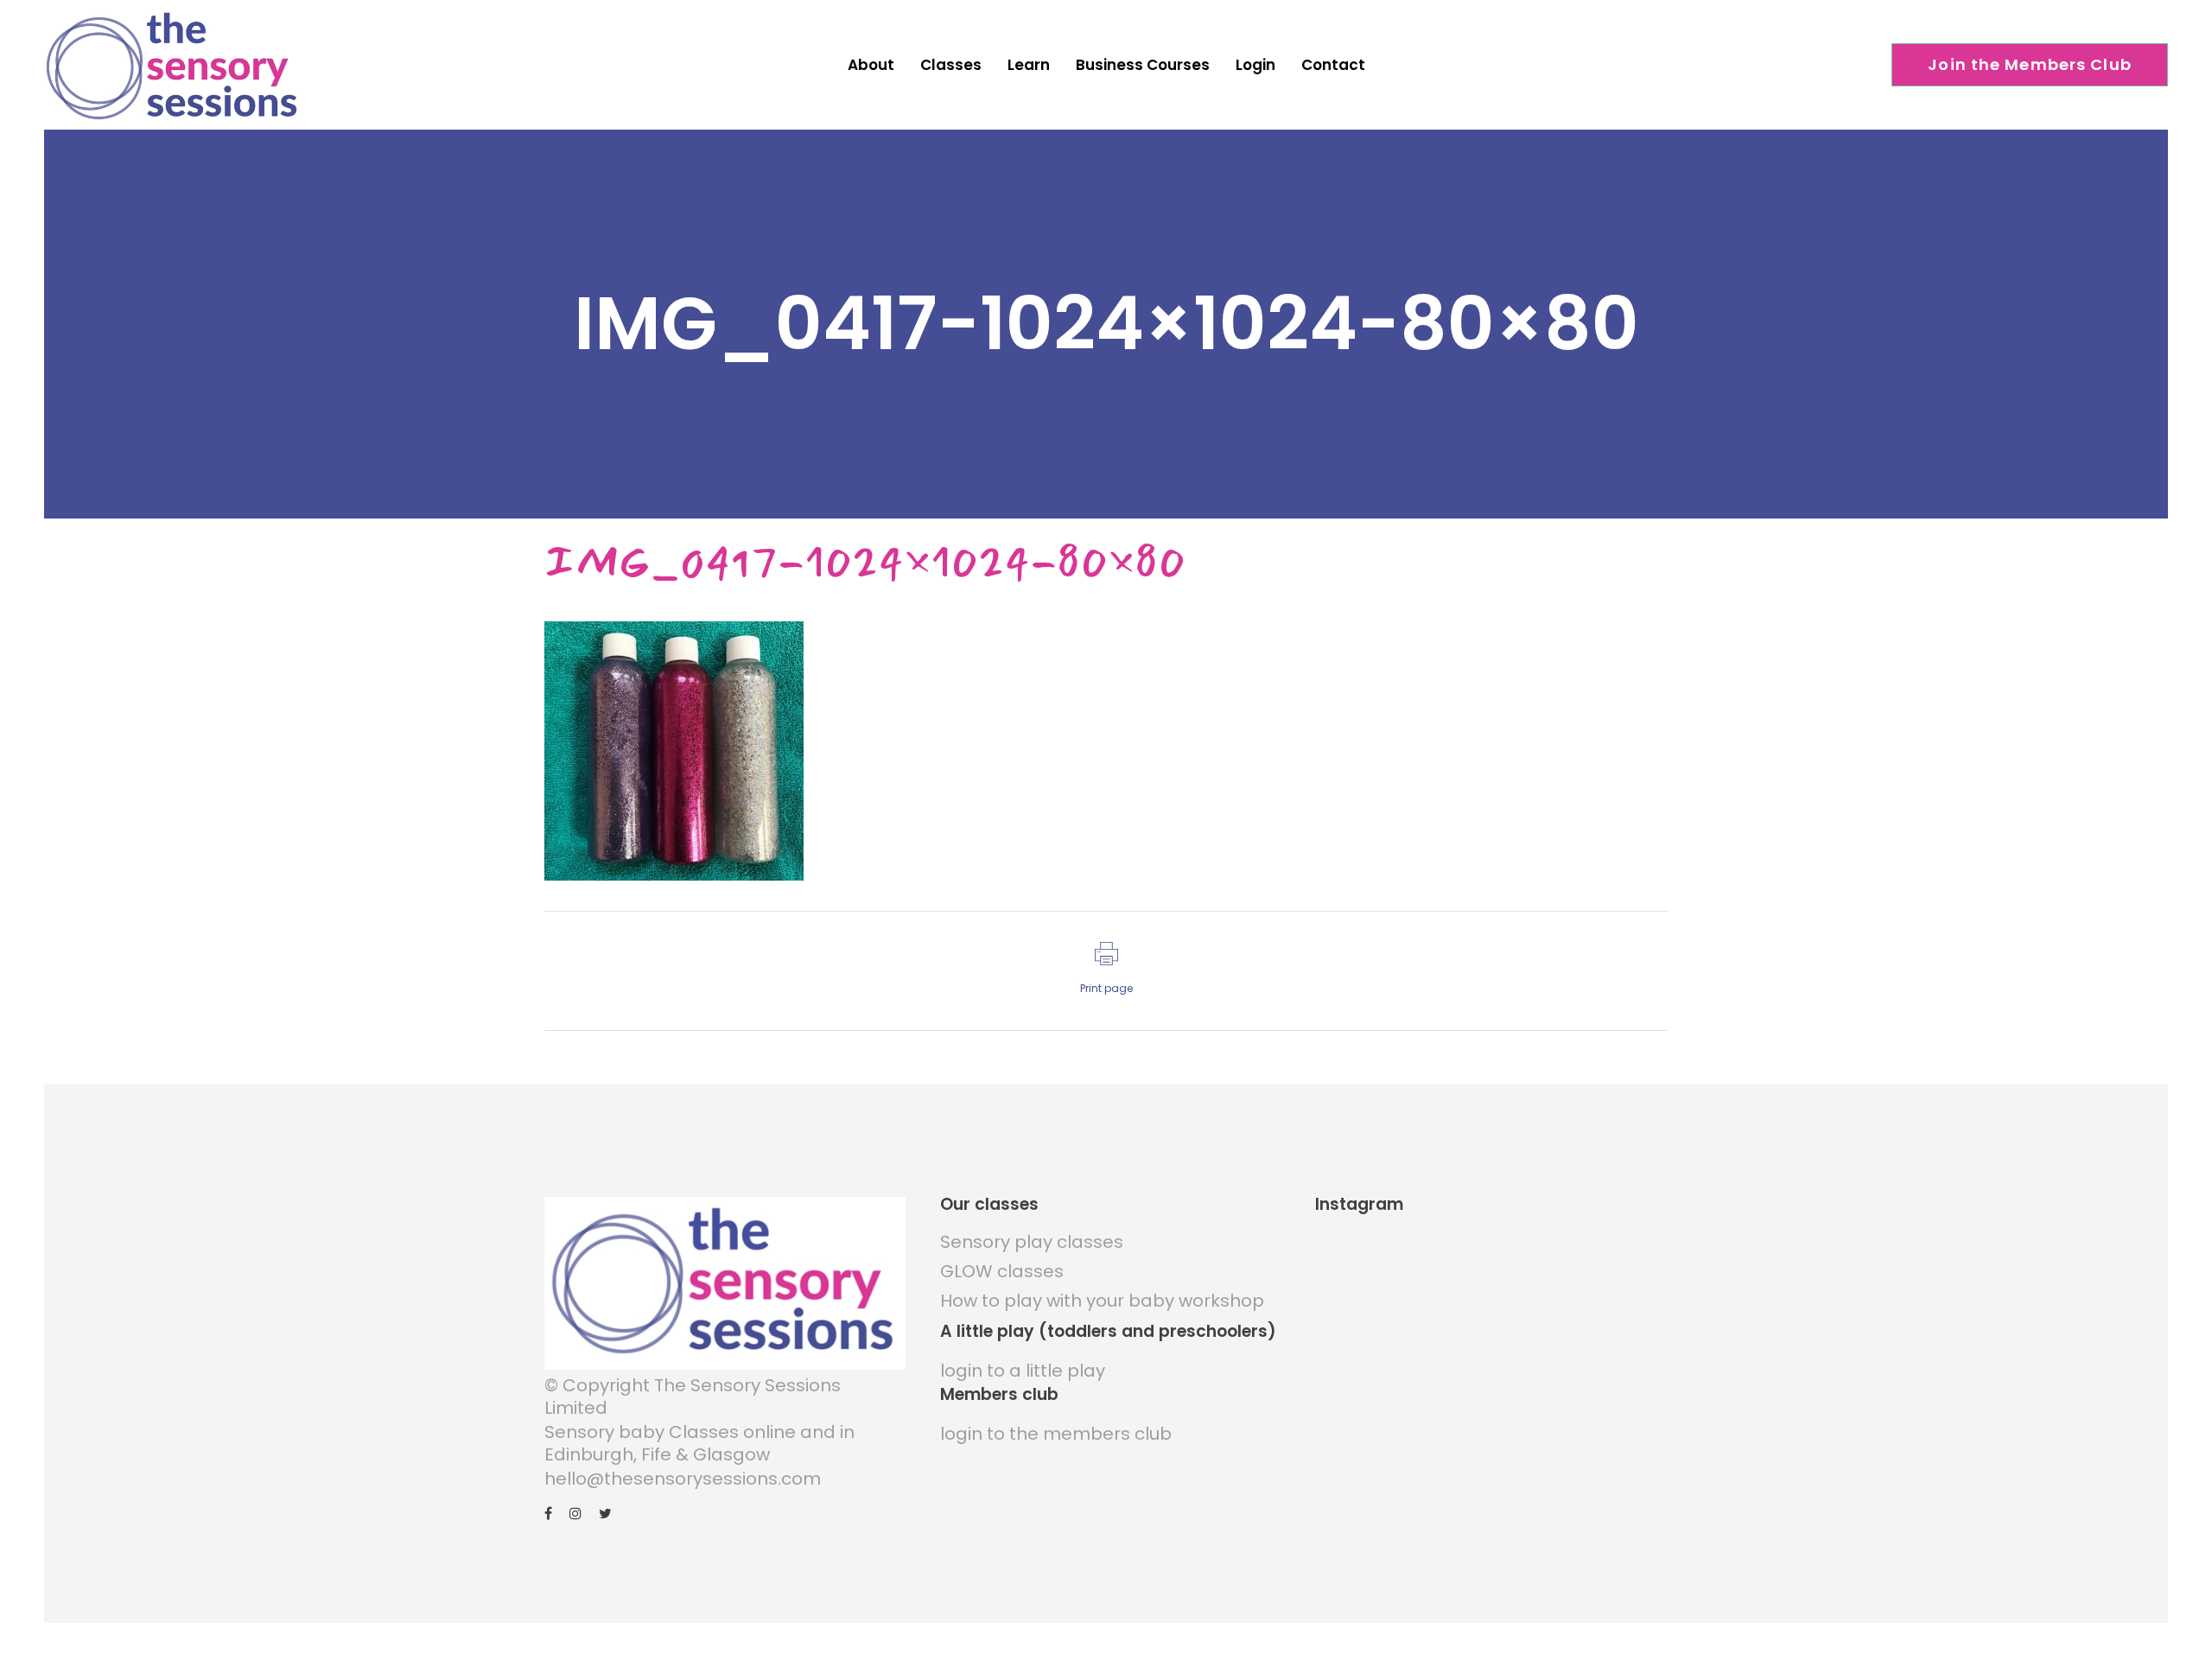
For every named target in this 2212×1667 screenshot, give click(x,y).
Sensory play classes (1032, 1242)
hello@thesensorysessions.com (683, 1479)
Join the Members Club (2030, 64)
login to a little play (1023, 1371)
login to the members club (1056, 1434)
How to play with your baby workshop (1102, 1301)
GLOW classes (1002, 1271)
